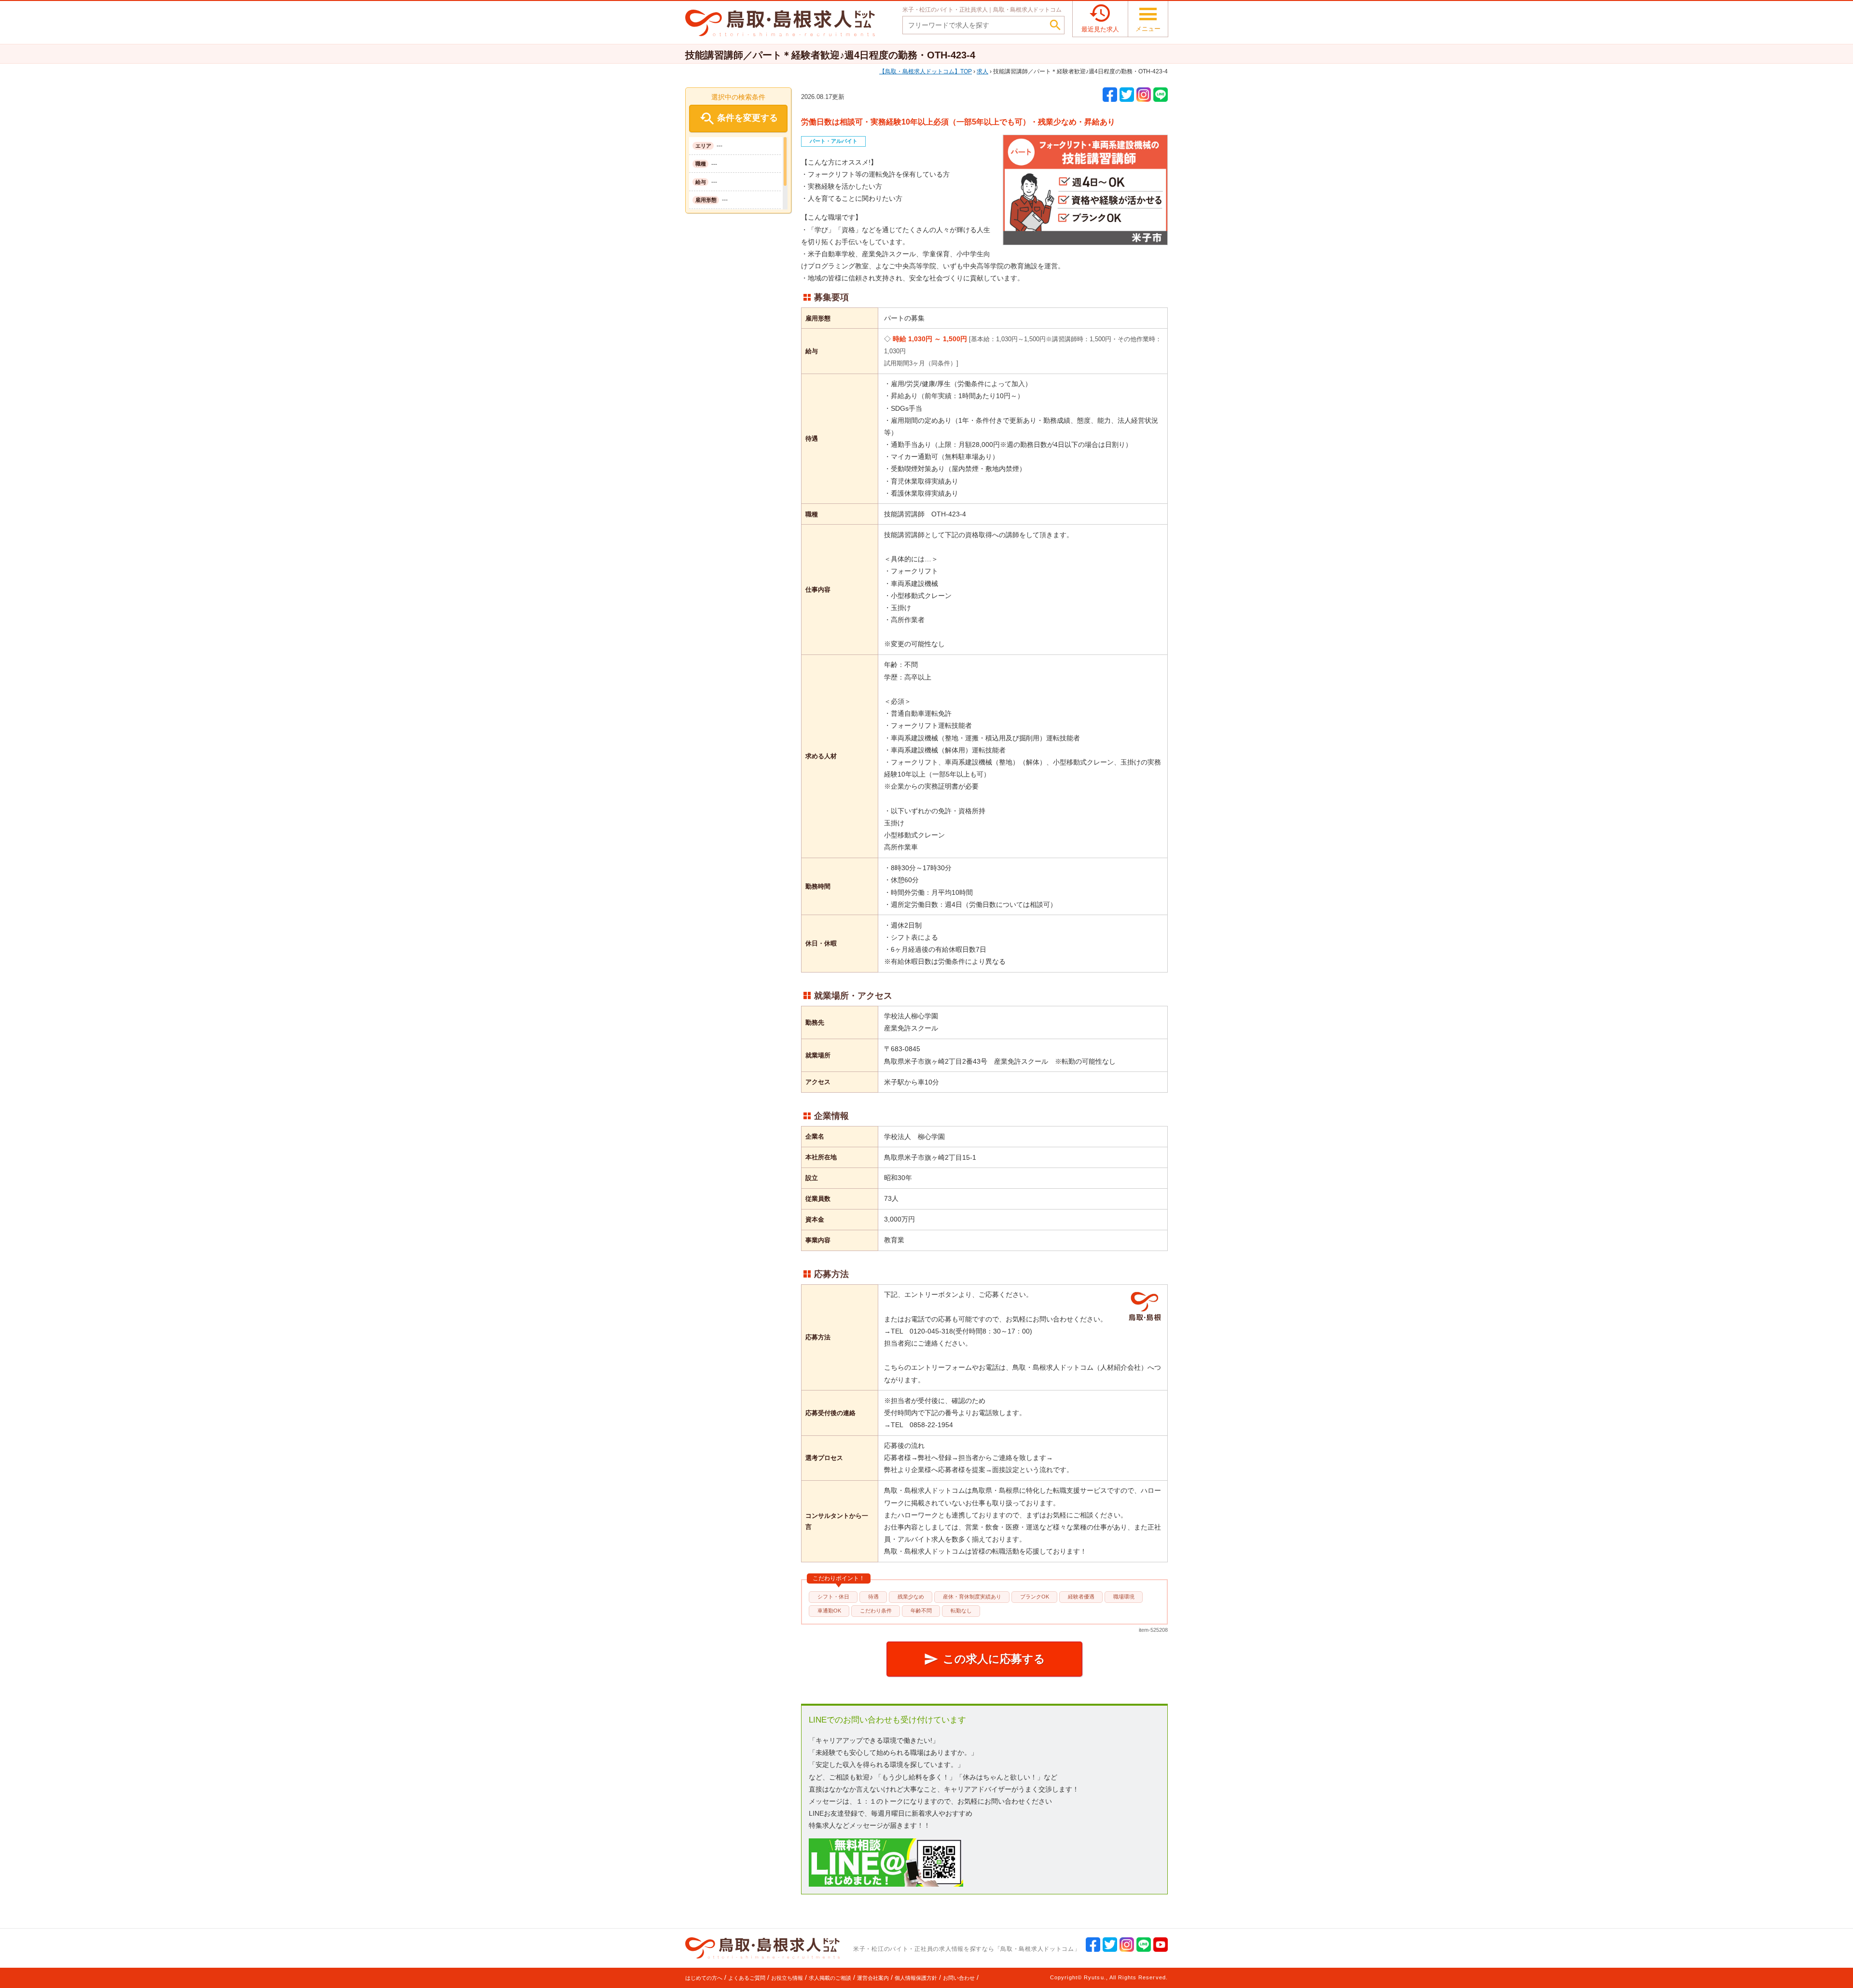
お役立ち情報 (787, 1978)
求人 (982, 71)
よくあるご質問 (747, 1978)
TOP (928, 71)
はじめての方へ (704, 1978)
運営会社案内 (873, 1978)
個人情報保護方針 (916, 1978)
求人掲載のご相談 (830, 1978)
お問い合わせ (959, 1978)
